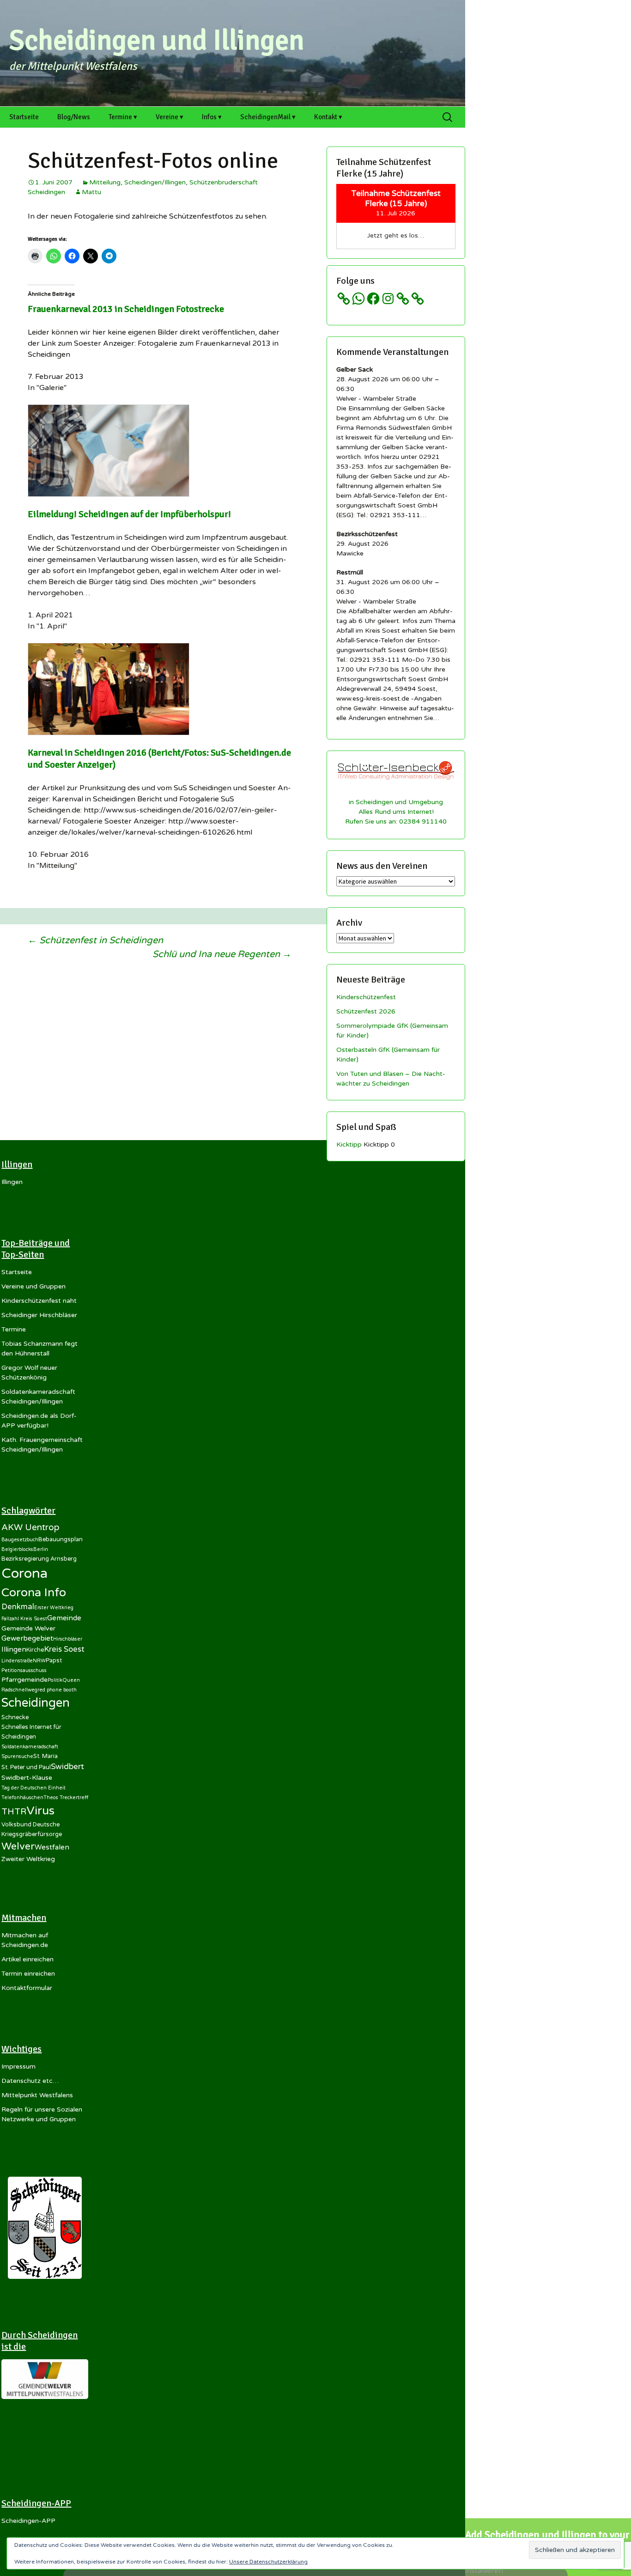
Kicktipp (349, 1145)
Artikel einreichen (27, 1959)
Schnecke (15, 1717)
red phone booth (57, 1690)
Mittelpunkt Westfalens (37, 2095)
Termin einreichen (28, 1974)
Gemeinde (64, 1618)
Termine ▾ (123, 117)
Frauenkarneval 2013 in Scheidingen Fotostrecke (126, 309)
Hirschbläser (68, 1639)
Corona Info (34, 1593)
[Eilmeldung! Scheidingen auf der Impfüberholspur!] (109, 450)
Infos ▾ (212, 117)
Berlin (41, 1549)
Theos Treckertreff (66, 1798)
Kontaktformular (27, 1988)
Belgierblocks (17, 1549)
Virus (40, 1811)
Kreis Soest (64, 1649)
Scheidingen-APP (28, 2521)
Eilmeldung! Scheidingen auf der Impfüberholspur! (129, 514)
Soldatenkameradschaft (30, 1747)
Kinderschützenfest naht (39, 1301)
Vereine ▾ (170, 117)
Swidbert (67, 1767)
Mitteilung (105, 182)
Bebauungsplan (61, 1539)
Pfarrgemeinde (24, 1680)
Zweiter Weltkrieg (28, 1859)
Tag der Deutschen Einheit (33, 1788)
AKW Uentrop (30, 1527)
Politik (55, 1680)
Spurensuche (17, 1756)
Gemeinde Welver (28, 1628)
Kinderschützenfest (366, 997)
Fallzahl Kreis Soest (24, 1619)
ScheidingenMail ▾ (268, 117)
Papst (54, 1660)
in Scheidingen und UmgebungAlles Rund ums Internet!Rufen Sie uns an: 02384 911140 (396, 812)
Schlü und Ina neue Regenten (222, 954)
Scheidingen (36, 1703)
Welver (18, 1846)
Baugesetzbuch (20, 1540)
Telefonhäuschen (22, 1798)
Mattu (91, 192)
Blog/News (74, 117)
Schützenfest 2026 (366, 1011)
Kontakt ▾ (328, 117)
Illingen (12, 1182)
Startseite (24, 117)
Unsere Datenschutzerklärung (268, 2562)
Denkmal (18, 1607)
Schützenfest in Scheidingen (95, 940)
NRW (39, 1661)
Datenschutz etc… (30, 2081)
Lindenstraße (17, 1661)
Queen (71, 1680)
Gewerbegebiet (27, 1638)
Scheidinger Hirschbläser (39, 1315)
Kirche (35, 1650)
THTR (14, 1812)
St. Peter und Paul (26, 1767)
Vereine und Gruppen (33, 1286)
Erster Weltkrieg (54, 1608)
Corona (24, 1573)
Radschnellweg (19, 1690)
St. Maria (46, 1756)
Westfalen (52, 1847)
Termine (14, 1329)
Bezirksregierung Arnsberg (39, 1559)
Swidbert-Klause (27, 1778)
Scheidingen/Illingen (155, 182)
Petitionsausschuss (24, 1670)
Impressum (18, 2066)
